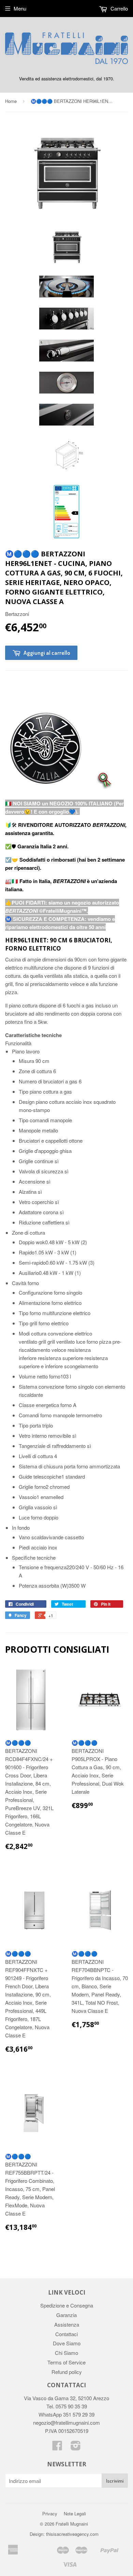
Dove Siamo (67, 2343)
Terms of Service (66, 2362)
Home (11, 101)
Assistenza (67, 2324)
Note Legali (75, 2513)
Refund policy (67, 2372)
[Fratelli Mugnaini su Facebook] (57, 2447)
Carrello (119, 8)
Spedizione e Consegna (67, 2305)
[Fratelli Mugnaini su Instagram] (76, 2447)
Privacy (50, 2513)
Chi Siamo (66, 2353)
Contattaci (66, 2334)
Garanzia (66, 2315)
